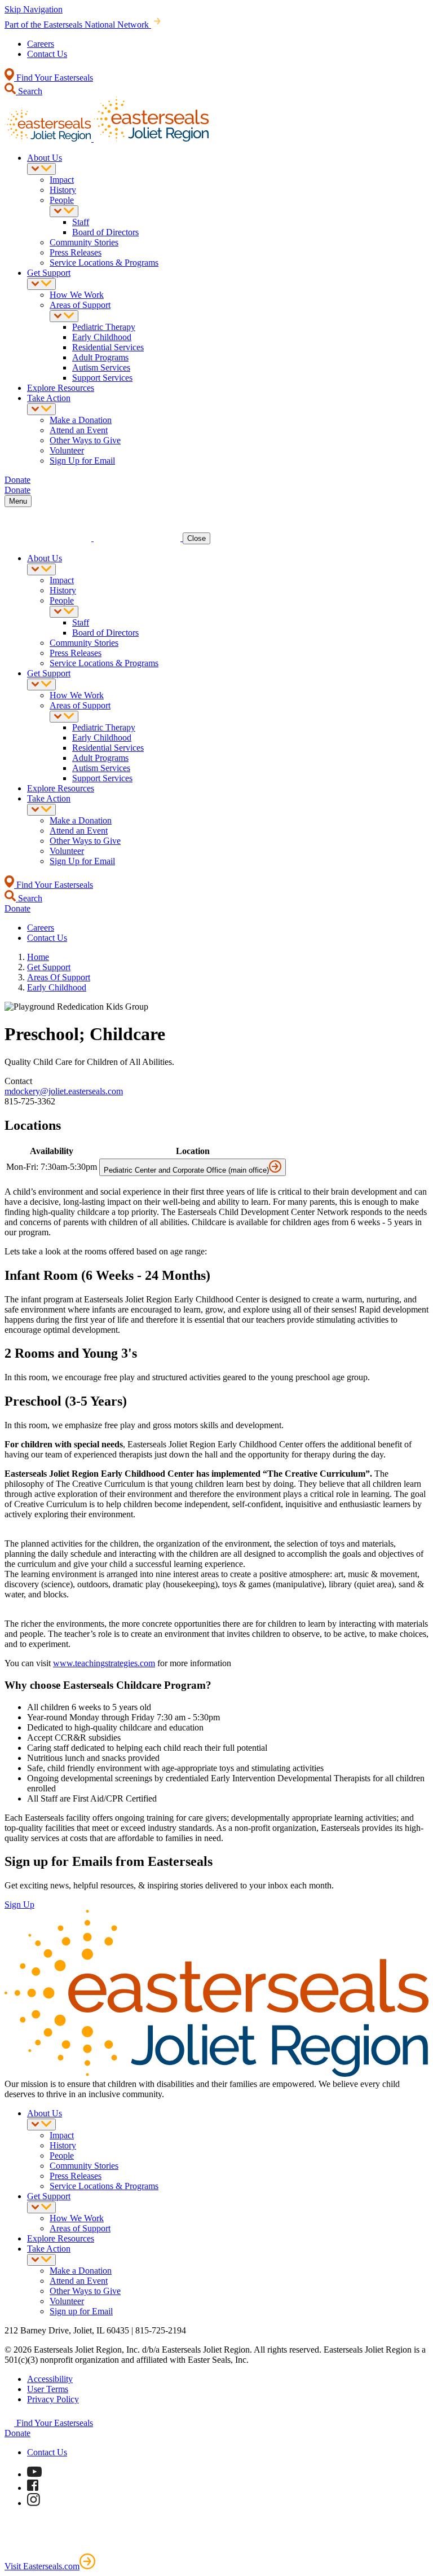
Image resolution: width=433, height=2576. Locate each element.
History (63, 190)
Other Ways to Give (85, 440)
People (62, 200)
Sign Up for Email (82, 461)
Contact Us (47, 54)
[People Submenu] (64, 211)
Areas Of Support (59, 977)
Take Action (49, 398)
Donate (17, 2433)
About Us (45, 158)
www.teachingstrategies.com (104, 1663)
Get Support (49, 273)
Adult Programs (100, 357)
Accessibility (50, 2379)
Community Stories (84, 242)
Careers (41, 44)
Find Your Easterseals (54, 78)
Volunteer (67, 450)
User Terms (48, 2389)
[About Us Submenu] (41, 169)
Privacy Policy (53, 2399)
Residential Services (108, 347)
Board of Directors (105, 232)
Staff (81, 222)
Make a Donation (81, 420)
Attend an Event (79, 430)
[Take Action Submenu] (41, 409)
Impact (62, 180)
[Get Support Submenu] (41, 284)
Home (38, 957)
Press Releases (76, 252)
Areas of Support (80, 305)
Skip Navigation (34, 9)
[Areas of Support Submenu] (64, 316)
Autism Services (101, 367)
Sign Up (19, 1905)
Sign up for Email (81, 2311)
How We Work (77, 295)
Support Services (102, 378)
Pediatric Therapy (104, 327)
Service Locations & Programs (104, 263)
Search (29, 91)
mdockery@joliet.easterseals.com (64, 1091)
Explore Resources (61, 388)
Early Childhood (102, 337)
